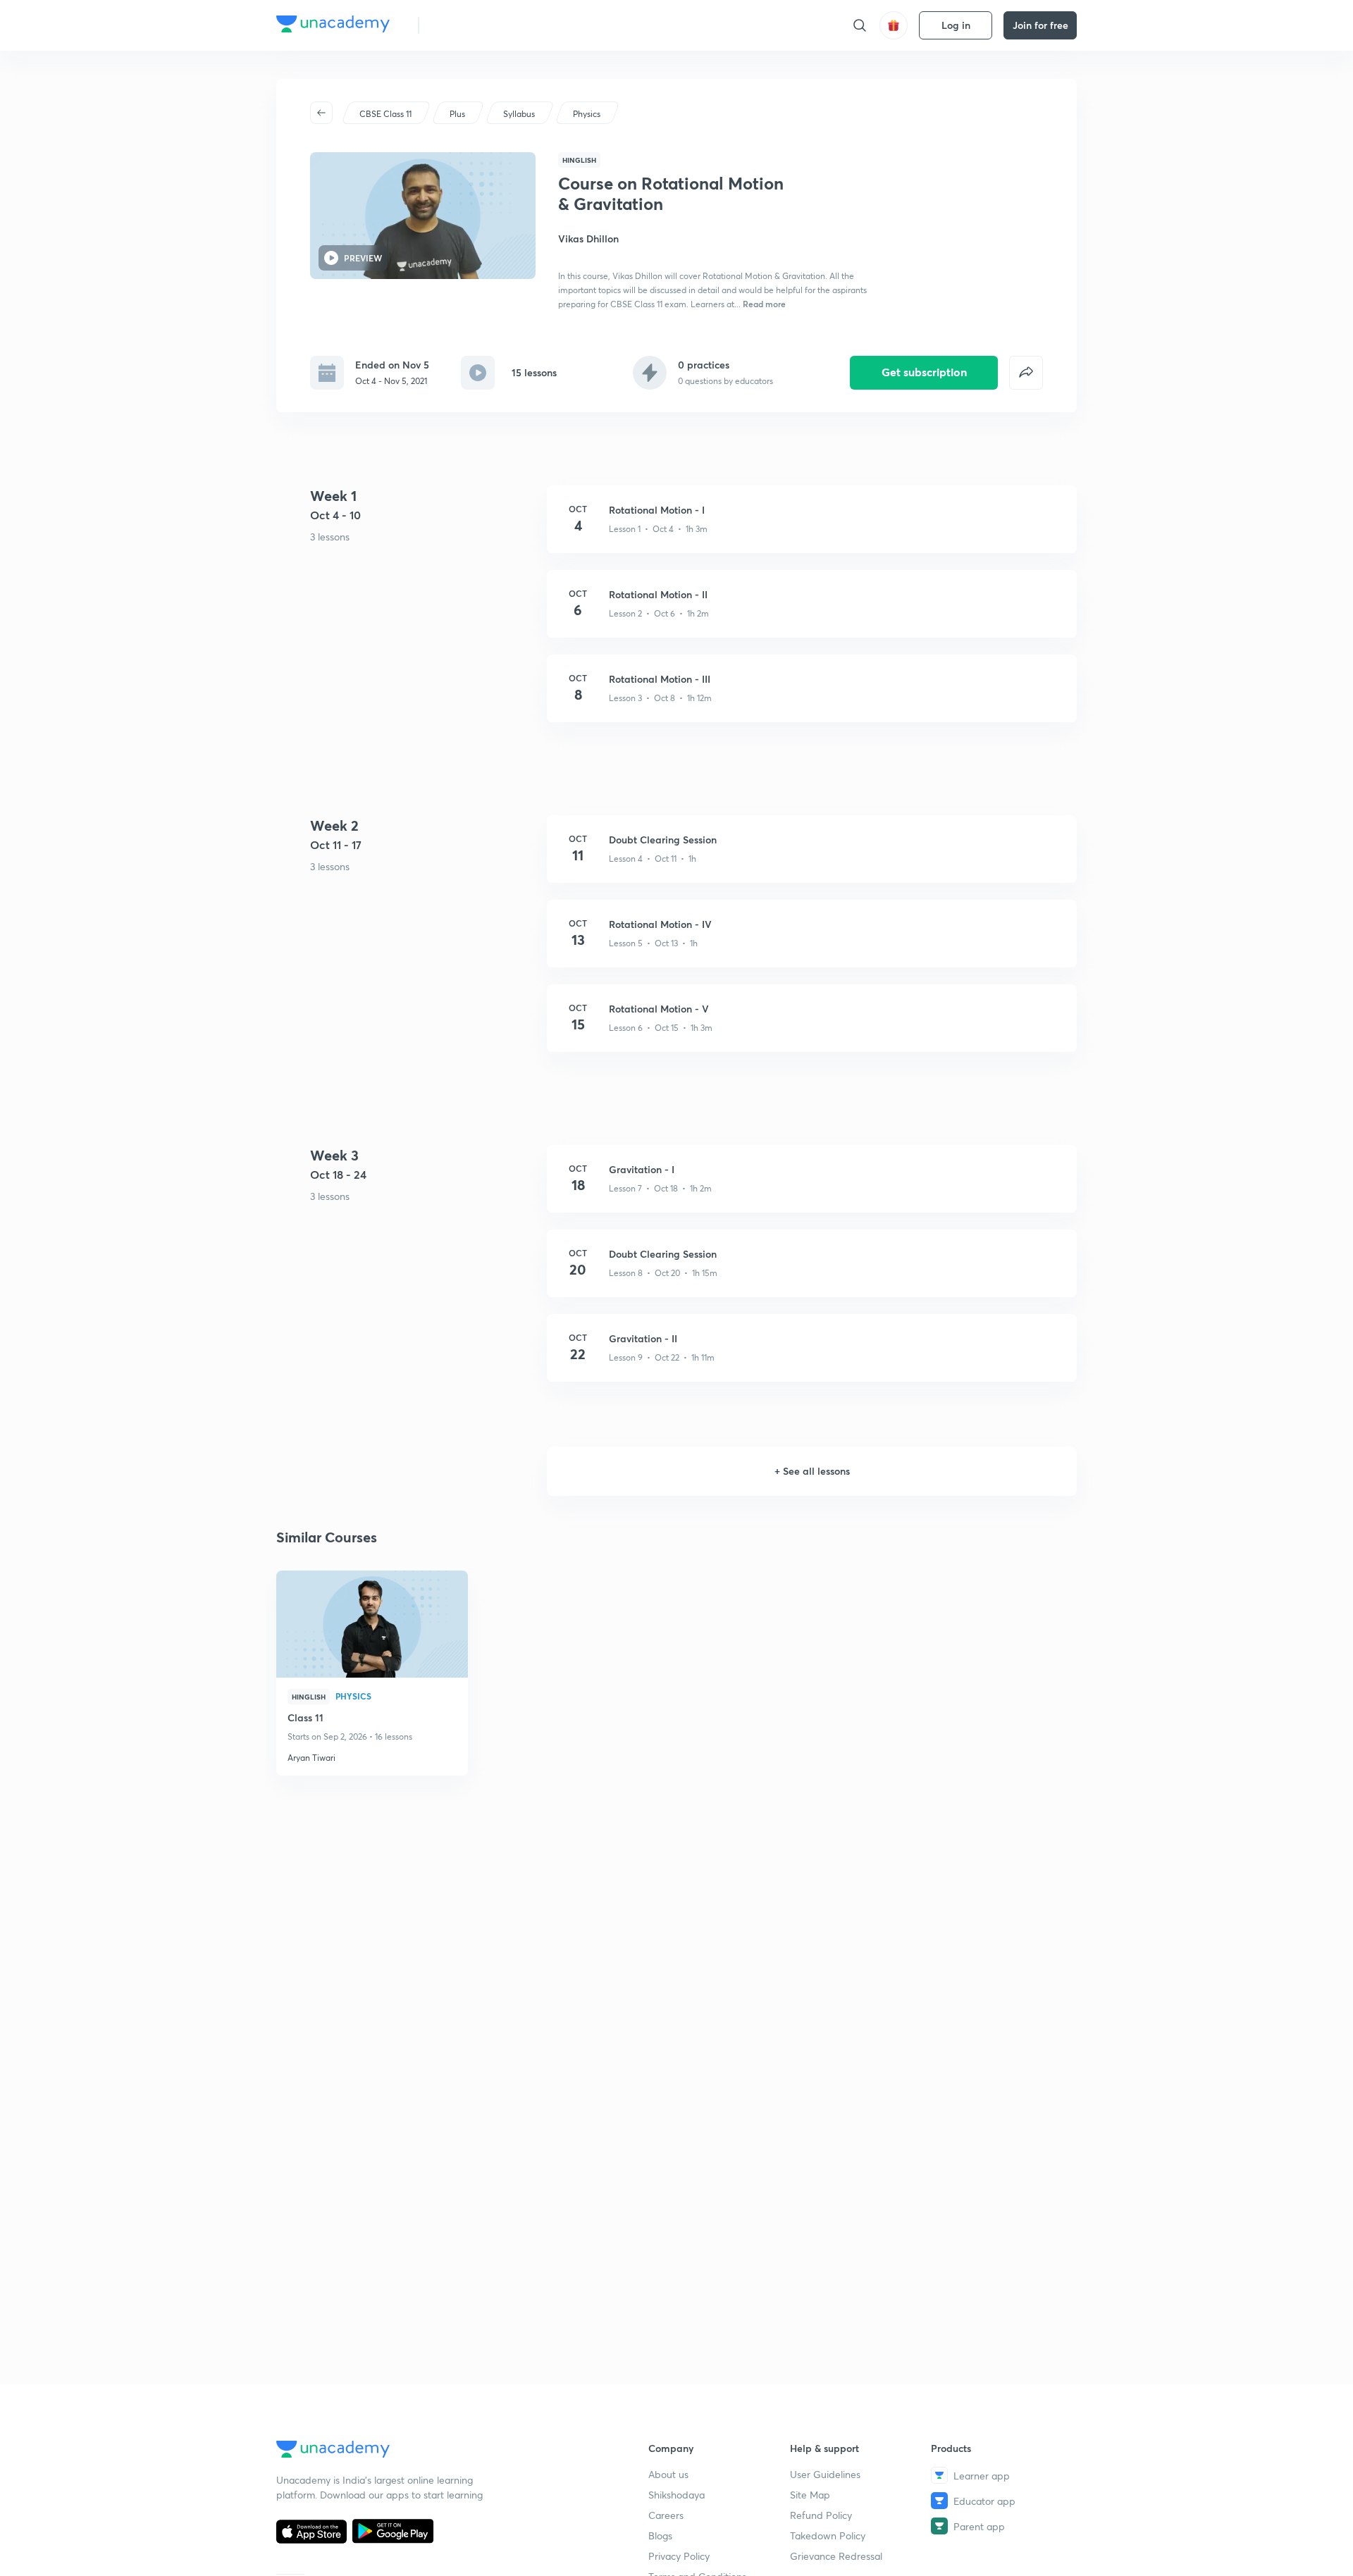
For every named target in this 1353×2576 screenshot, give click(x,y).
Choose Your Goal (492, 25)
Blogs (660, 2535)
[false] (1026, 373)
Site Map (810, 2495)
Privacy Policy (679, 2556)
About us (668, 2474)
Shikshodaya (676, 2495)
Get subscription (924, 372)
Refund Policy (821, 2515)
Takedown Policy (828, 2535)
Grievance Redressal (836, 2556)
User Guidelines (825, 2474)
